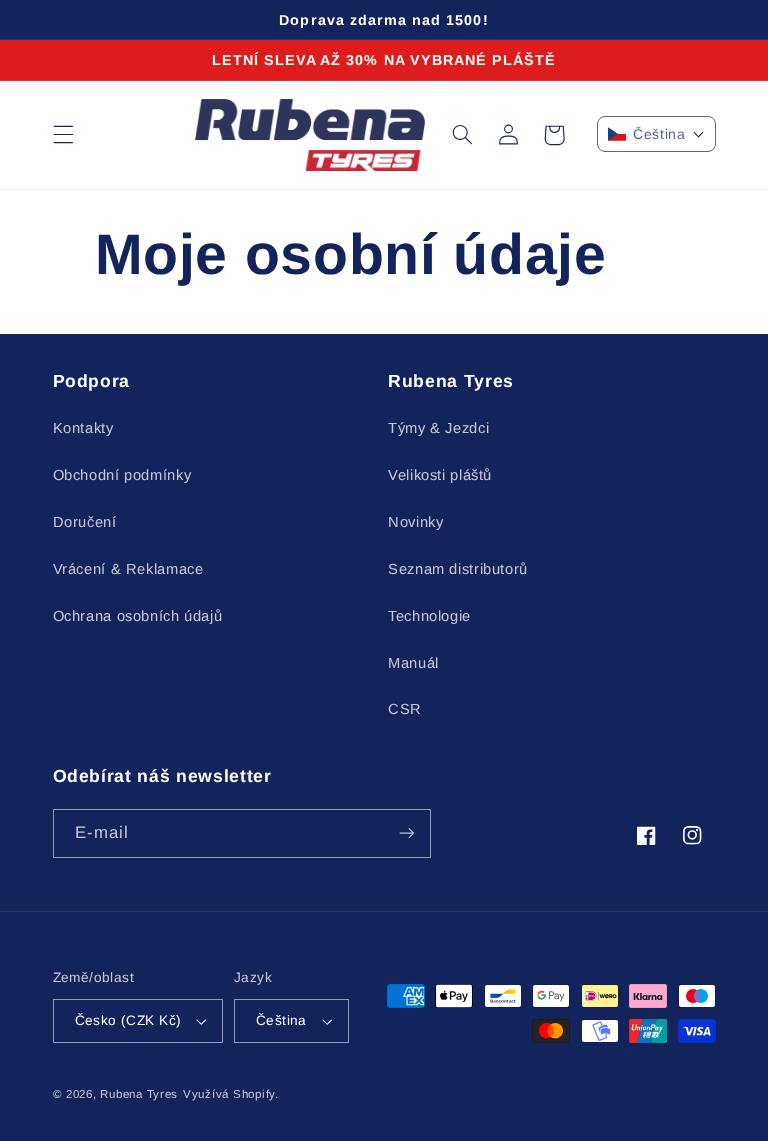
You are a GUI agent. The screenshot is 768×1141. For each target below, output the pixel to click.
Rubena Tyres (139, 1094)
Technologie (429, 616)
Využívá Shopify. (231, 1094)
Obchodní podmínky (122, 475)
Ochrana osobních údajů (138, 616)
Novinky (415, 522)
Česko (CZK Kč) (128, 1020)
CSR (405, 709)
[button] (63, 135)
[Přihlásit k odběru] (406, 833)
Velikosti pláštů (440, 475)
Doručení (85, 522)
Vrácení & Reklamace (128, 569)
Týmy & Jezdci (438, 428)
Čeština (281, 1020)
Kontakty (83, 428)
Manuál (413, 663)
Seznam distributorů (458, 569)
